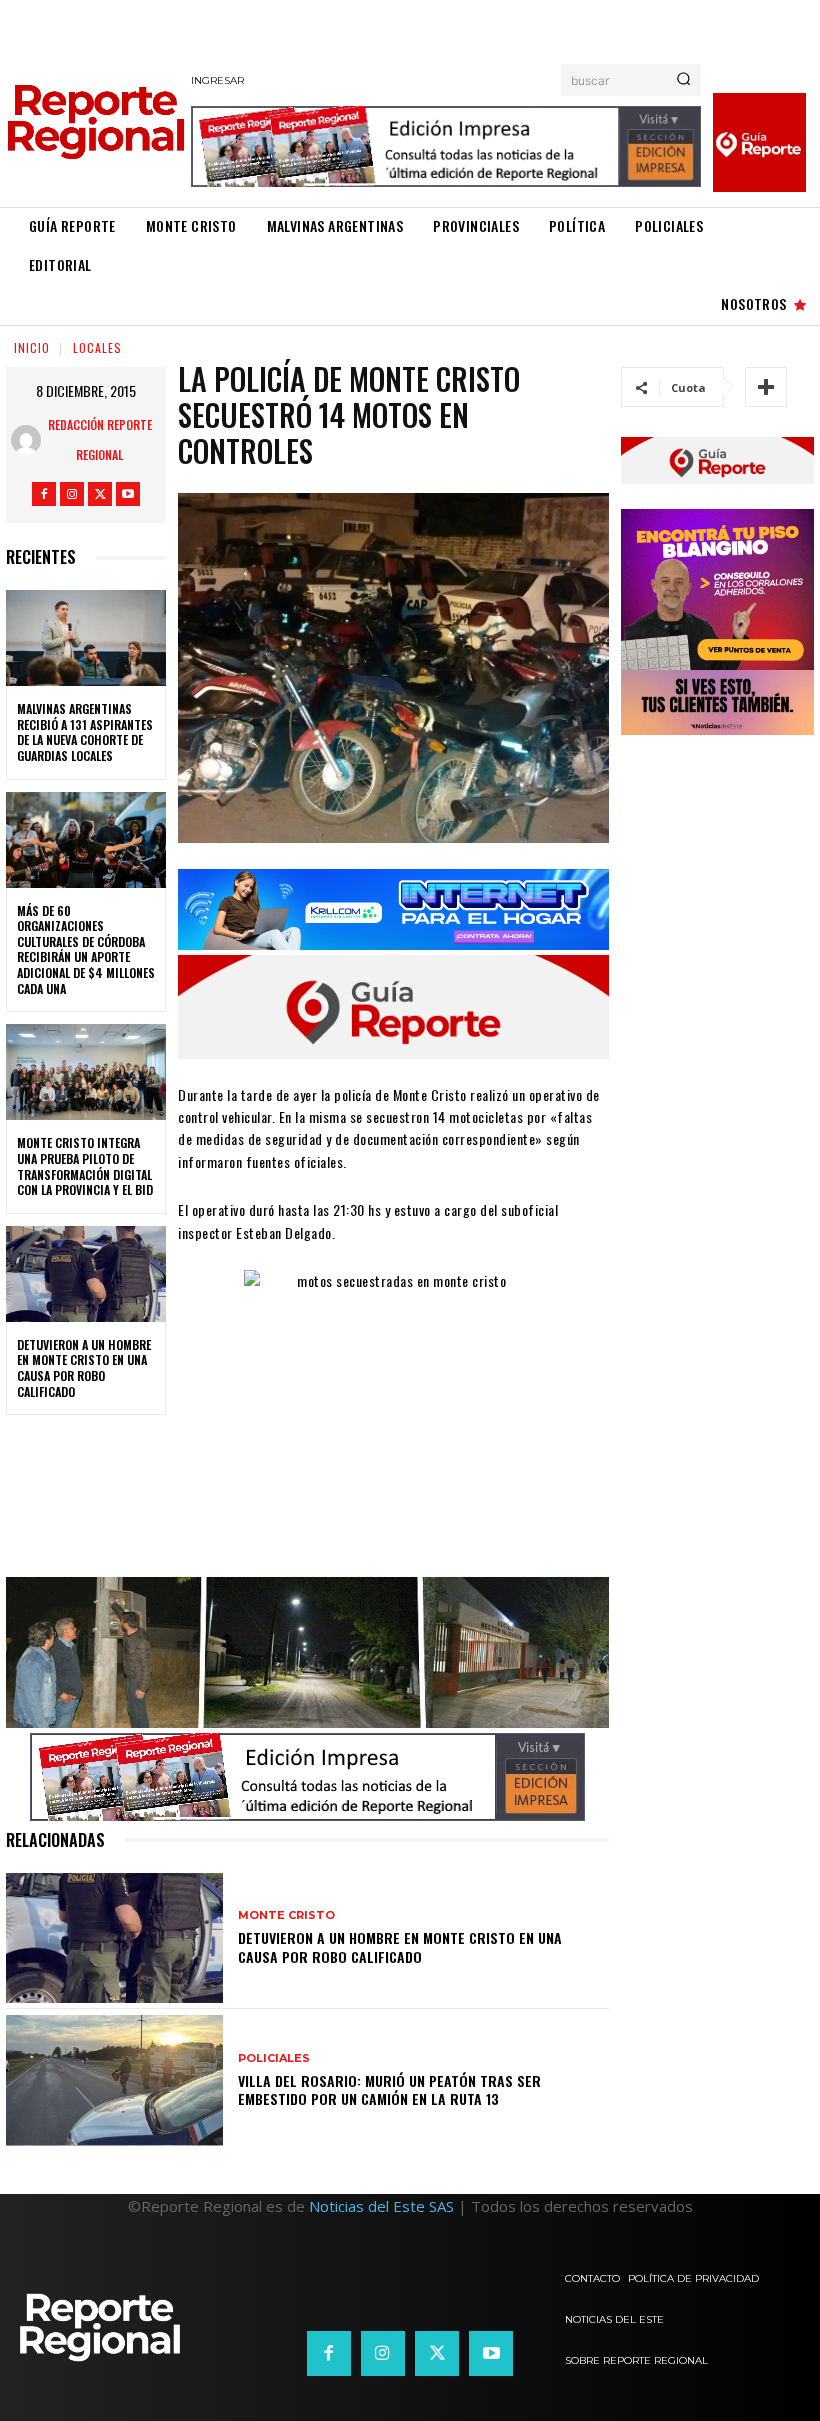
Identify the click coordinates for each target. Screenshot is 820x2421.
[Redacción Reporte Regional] (26, 440)
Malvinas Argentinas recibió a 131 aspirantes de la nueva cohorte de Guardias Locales (85, 732)
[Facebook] (44, 494)
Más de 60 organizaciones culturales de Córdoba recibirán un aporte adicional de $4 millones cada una (86, 949)
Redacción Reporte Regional (100, 439)
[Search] (683, 80)
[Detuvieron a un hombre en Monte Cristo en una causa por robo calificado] (86, 1274)
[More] (766, 387)
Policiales (274, 2058)
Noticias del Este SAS (381, 2206)
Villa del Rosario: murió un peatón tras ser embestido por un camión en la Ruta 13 (389, 2089)
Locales (97, 347)
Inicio (32, 347)
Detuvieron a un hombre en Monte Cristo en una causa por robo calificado (84, 1368)
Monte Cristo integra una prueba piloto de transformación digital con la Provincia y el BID (85, 1166)
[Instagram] (72, 494)
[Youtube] (128, 494)
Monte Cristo (286, 1915)
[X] (100, 494)
